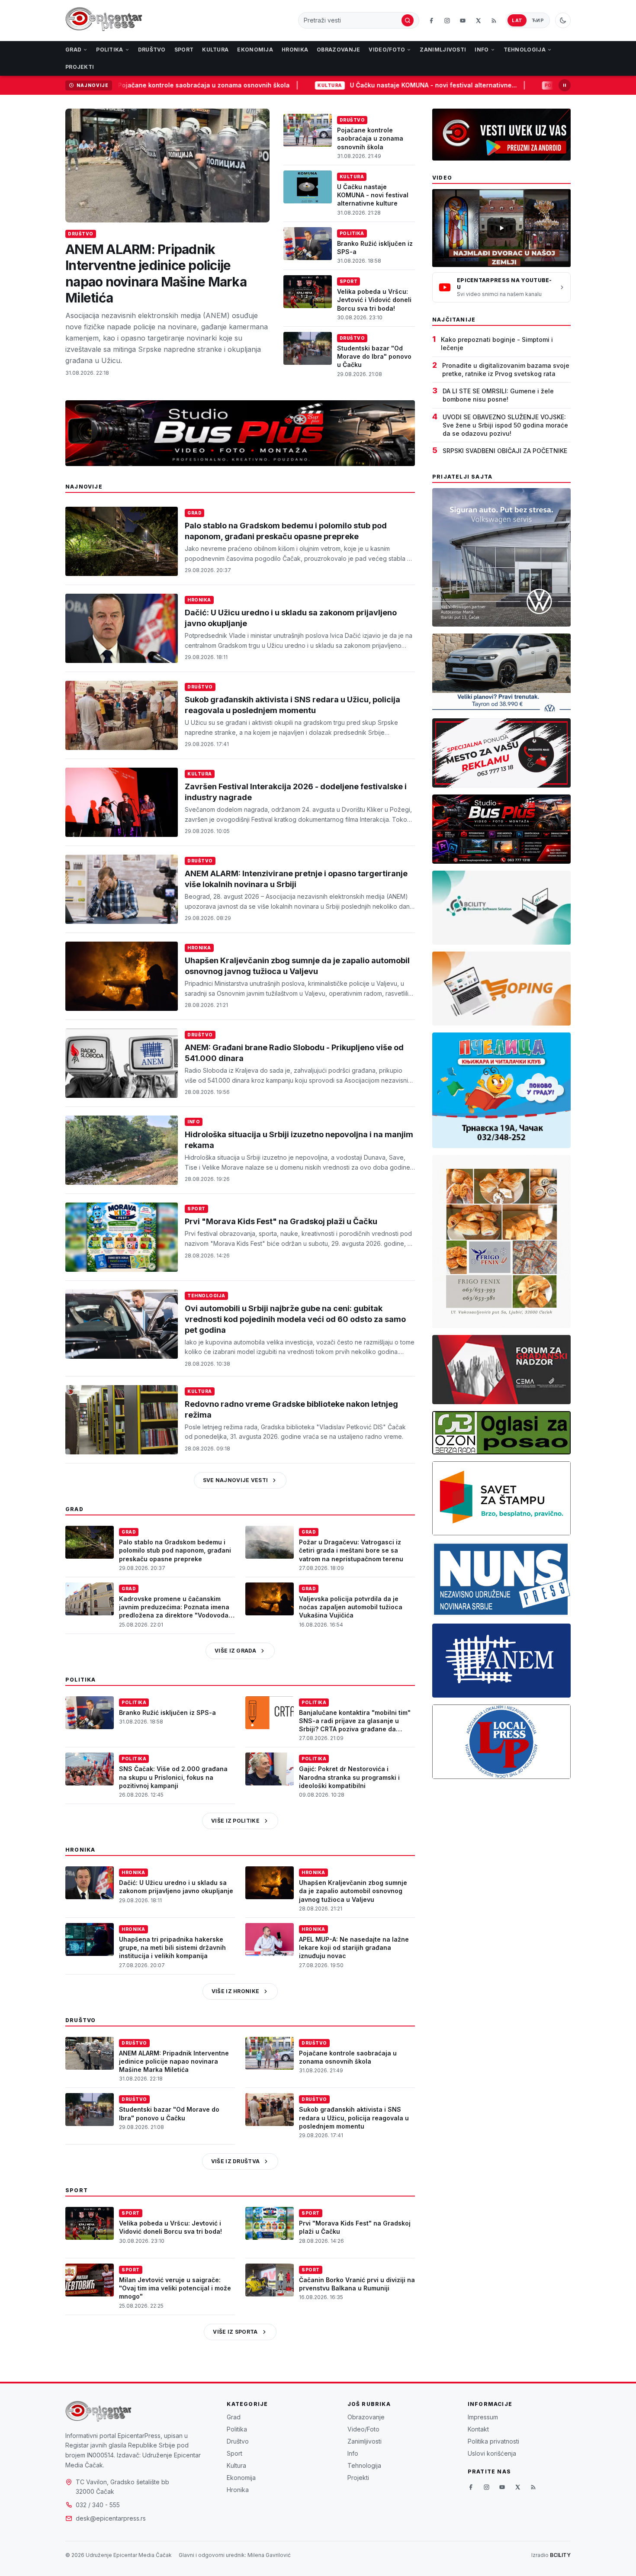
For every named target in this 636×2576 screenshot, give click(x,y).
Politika (109, 50)
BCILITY (560, 2555)
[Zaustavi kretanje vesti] (565, 85)
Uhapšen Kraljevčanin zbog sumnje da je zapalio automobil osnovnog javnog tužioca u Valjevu (353, 1891)
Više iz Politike (235, 1821)
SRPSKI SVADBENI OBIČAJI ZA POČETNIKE (505, 451)
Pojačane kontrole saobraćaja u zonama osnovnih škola (137, 85)
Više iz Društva (236, 2161)
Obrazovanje (338, 50)
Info (482, 50)
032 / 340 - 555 (98, 2505)
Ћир (538, 20)
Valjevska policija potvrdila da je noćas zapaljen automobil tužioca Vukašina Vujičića (351, 1607)
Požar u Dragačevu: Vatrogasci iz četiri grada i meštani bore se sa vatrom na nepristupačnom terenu (351, 1550)
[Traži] (408, 20)
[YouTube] (463, 20)
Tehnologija (525, 50)
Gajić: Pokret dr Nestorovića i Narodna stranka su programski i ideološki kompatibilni (349, 1777)
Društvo (152, 50)
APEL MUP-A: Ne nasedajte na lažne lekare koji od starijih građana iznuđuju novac (354, 1948)
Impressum (483, 2417)
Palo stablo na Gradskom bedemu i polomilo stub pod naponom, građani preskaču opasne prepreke (175, 1550)
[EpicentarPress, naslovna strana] (104, 20)
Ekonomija (255, 50)
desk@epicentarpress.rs (111, 2518)
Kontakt (478, 2429)
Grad (73, 50)
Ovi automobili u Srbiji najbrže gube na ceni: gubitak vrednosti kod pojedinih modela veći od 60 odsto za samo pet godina (295, 1319)
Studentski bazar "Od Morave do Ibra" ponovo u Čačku (374, 357)
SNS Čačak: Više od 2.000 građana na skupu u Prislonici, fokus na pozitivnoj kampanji (173, 1777)
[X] (478, 20)
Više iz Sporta (235, 2332)
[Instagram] (447, 20)
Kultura (215, 50)
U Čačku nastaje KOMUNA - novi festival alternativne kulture (373, 195)
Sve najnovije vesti (236, 1480)
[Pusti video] (501, 228)
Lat (517, 20)
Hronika (295, 50)
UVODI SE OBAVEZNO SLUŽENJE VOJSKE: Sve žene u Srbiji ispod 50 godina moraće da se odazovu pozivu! (505, 425)
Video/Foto (387, 50)
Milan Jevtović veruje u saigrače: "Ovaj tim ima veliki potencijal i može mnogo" (175, 2288)
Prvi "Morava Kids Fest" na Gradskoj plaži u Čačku (281, 1221)
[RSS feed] (494, 20)
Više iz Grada (235, 1651)
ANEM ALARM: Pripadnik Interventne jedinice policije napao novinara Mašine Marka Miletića (156, 274)
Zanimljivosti (443, 50)
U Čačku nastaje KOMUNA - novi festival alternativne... (366, 85)
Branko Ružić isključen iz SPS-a (167, 1713)
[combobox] (352, 20)
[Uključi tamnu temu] (563, 20)
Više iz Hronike (236, 1991)
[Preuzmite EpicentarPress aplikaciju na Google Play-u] (501, 135)
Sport (184, 50)
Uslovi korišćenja (492, 2453)
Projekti (80, 67)
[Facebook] (431, 20)
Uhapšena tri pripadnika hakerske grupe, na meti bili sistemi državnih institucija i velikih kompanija (172, 1948)
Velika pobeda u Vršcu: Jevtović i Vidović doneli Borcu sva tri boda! (374, 300)
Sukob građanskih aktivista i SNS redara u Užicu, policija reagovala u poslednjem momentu (354, 2118)
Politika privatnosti (493, 2441)
